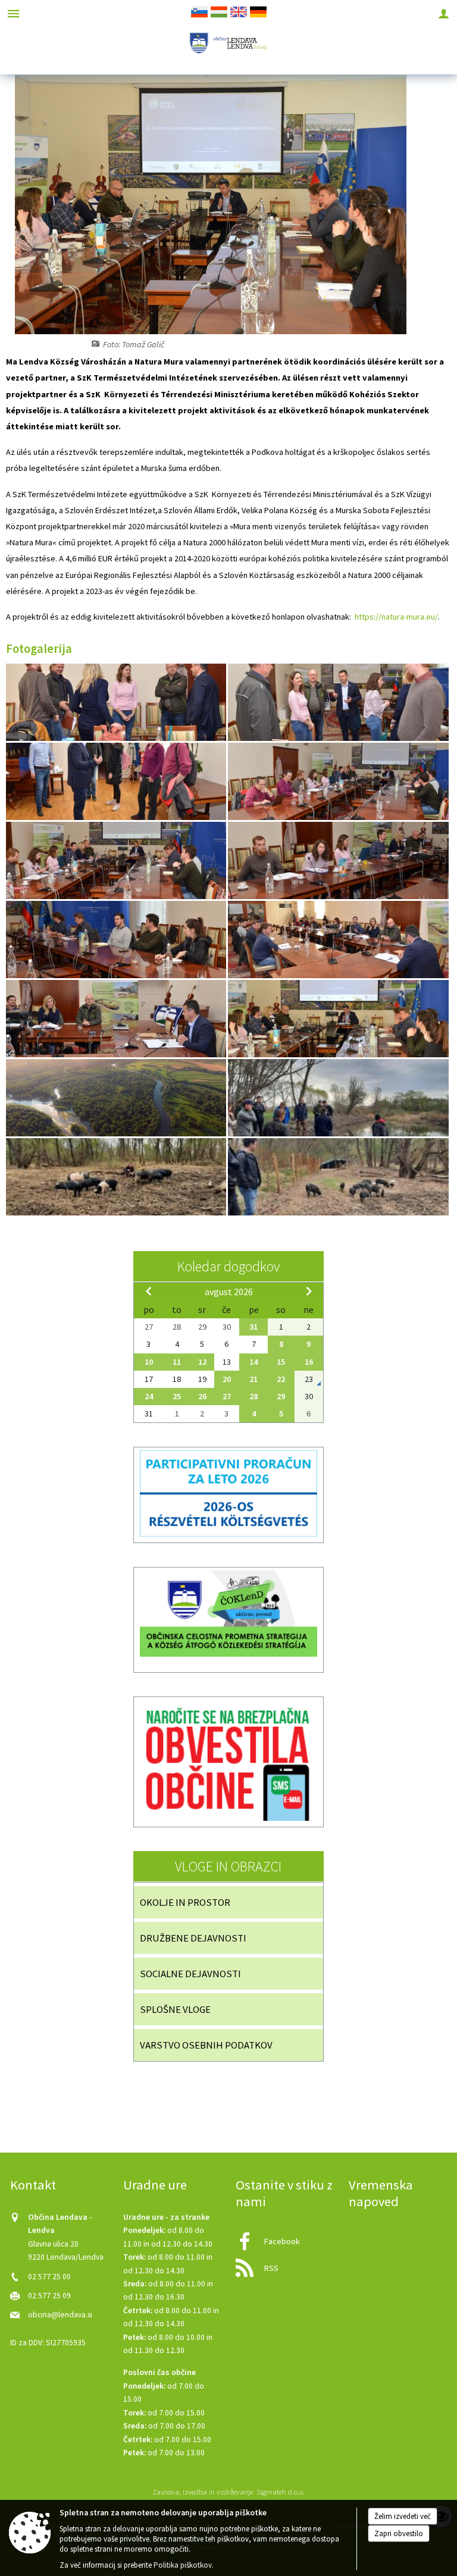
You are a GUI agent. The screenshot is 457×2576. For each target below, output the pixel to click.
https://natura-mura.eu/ (396, 617)
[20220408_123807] (338, 1098)
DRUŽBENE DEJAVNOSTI (193, 1938)
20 (227, 1379)
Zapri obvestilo (399, 2533)
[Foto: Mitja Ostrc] (117, 1098)
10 (149, 1362)
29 (281, 1396)
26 (202, 1396)
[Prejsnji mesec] (149, 1291)
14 (253, 1362)
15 (281, 1362)
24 (149, 1396)
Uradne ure (155, 2185)
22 (281, 1379)
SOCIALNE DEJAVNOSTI (190, 1974)
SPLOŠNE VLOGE (175, 2009)
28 (253, 1396)
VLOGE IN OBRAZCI (228, 1866)
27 (227, 1396)
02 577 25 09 (49, 2296)
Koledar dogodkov (228, 1266)
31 (253, 1327)
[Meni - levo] (13, 13)
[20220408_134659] (338, 1177)
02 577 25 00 (49, 2277)
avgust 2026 (229, 1292)
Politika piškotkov (183, 2565)
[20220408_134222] (117, 1177)
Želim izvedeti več (403, 2516)
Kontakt (33, 2185)
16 (309, 1362)
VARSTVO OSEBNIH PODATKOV (206, 2045)
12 (202, 1362)
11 (177, 1362)
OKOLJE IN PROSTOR (185, 1902)
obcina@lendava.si (60, 2315)
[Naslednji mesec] (309, 1291)
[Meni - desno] (444, 13)
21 (253, 1379)
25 (177, 1396)
